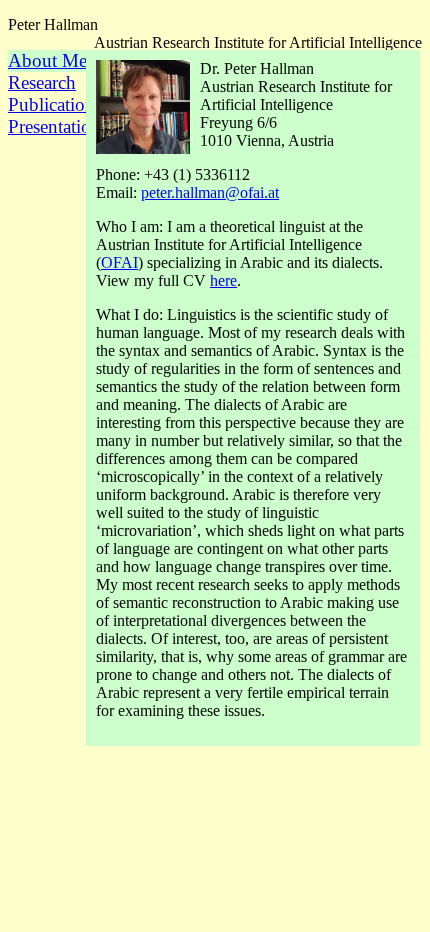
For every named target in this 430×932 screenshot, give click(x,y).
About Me (47, 60)
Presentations (51, 126)
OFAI (119, 262)
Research (42, 82)
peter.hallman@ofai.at (210, 192)
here (223, 280)
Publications (51, 104)
